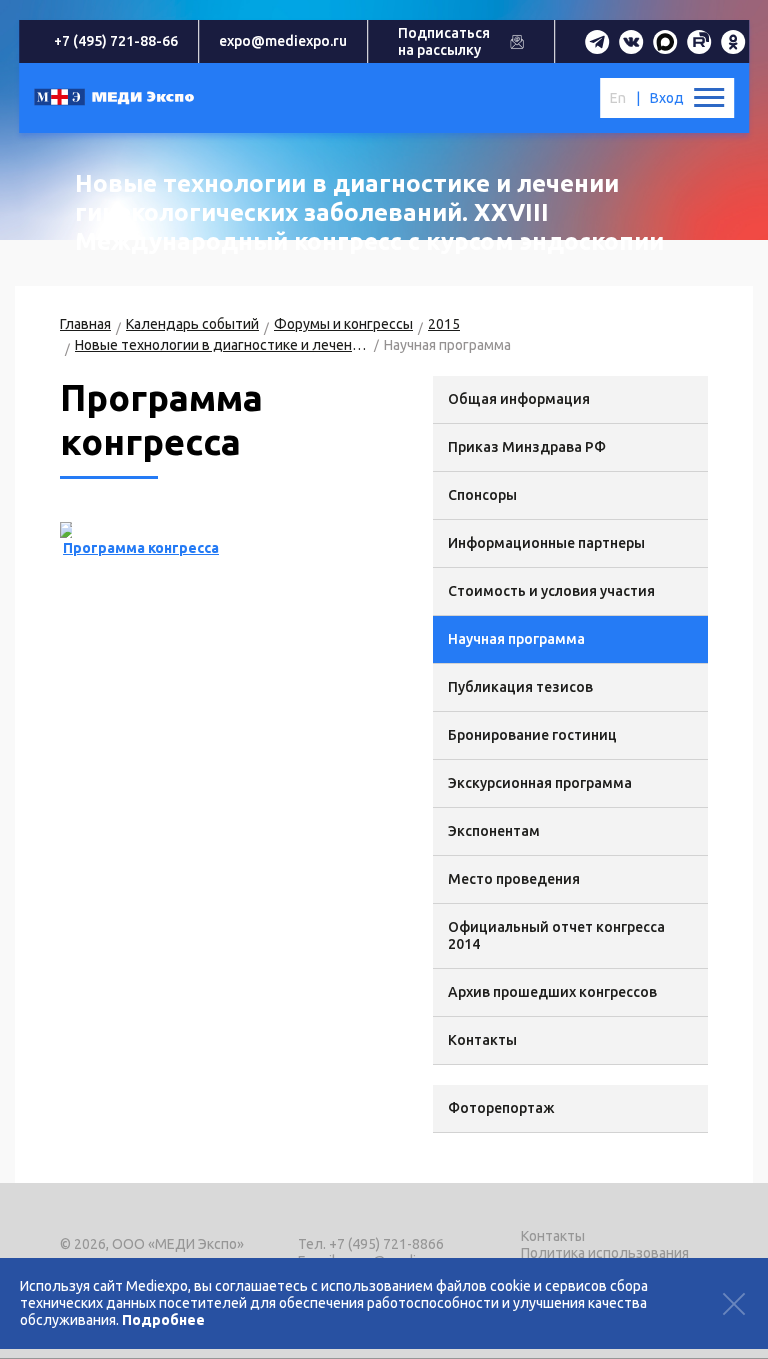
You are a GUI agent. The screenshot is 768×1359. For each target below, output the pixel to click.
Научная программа (516, 639)
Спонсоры (482, 495)
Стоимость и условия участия (551, 591)
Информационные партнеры (546, 543)
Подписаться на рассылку (444, 41)
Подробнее (163, 1320)
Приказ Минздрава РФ (527, 447)
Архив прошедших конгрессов (552, 992)
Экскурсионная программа (540, 783)
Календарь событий (192, 324)
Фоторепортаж (501, 1108)
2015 (444, 324)
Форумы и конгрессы (343, 324)
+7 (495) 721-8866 (386, 1244)
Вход (667, 98)
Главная (85, 324)
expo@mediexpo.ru (283, 41)
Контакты (482, 1040)
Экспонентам (494, 831)
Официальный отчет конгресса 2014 (556, 935)
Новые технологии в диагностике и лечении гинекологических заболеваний (222, 345)
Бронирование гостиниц (532, 735)
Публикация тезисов (520, 687)
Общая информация (519, 399)
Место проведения (514, 879)
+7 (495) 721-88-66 (116, 41)
